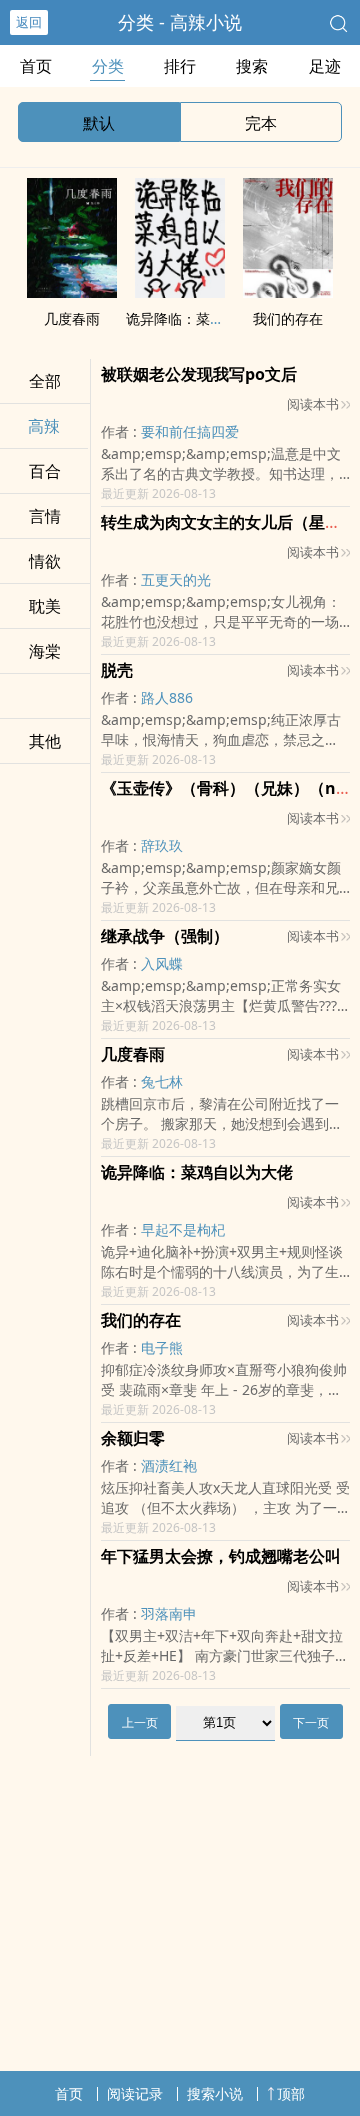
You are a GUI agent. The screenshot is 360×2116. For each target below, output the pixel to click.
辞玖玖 (162, 845)
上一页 (140, 1722)
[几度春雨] (72, 292)
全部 (45, 381)
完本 (261, 123)
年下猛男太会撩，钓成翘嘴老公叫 (221, 1556)
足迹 (325, 66)
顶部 (291, 2093)
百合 (45, 471)
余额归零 (133, 1438)
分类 (108, 66)
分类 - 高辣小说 (180, 22)
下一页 (311, 1722)
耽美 (45, 606)
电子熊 (162, 1347)
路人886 (167, 697)
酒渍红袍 (169, 1465)
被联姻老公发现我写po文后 (199, 374)
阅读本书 (313, 404)
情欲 (45, 561)
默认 (99, 123)
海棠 (45, 651)
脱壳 (117, 670)
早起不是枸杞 (183, 1229)
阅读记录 (135, 2093)
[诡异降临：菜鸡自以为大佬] (180, 292)
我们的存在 (288, 318)
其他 (45, 741)
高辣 (44, 426)
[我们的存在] (288, 292)
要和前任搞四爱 (190, 431)
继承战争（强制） (165, 936)
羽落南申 (169, 1613)
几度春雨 (72, 318)
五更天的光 (176, 579)
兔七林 (162, 1081)
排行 (180, 66)
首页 (36, 66)
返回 (29, 22)
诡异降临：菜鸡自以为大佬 (210, 318)
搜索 (252, 66)
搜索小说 (215, 2093)
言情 (45, 516)
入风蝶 (162, 963)
